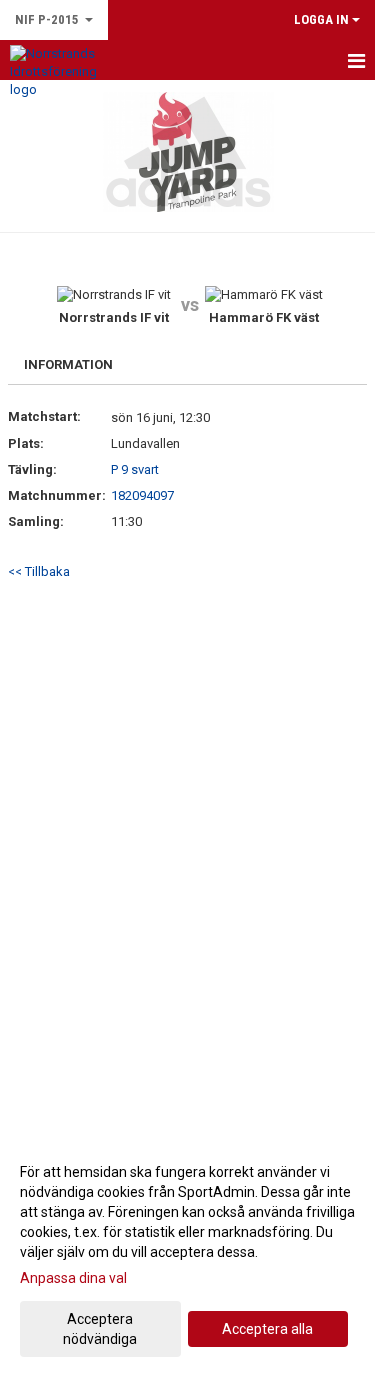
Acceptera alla (267, 1329)
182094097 (142, 495)
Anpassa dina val (73, 1278)
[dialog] (187, 1254)
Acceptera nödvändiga (100, 1329)
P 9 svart (135, 469)
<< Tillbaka (39, 571)
